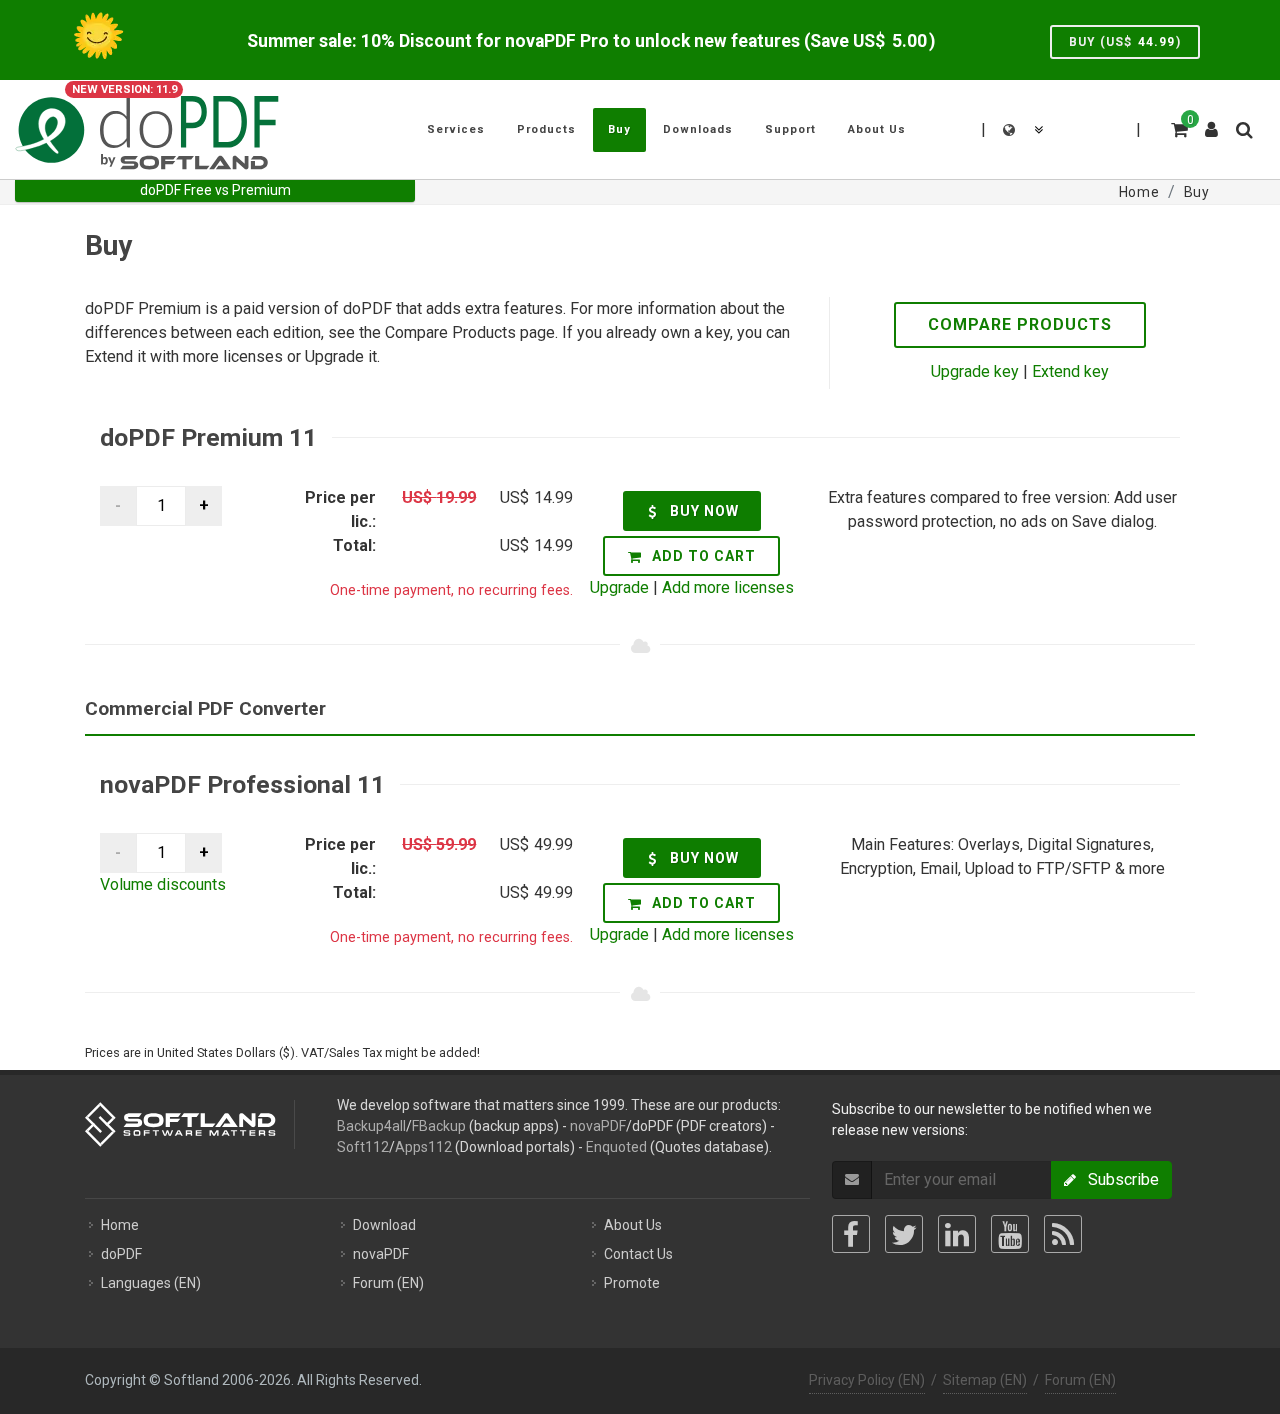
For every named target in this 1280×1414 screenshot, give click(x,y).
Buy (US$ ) (1125, 42)
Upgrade (619, 587)
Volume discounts (163, 884)
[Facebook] (851, 1234)
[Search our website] (1243, 127)
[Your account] (1212, 122)
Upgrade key (975, 371)
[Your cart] (1178, 127)
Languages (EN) (151, 1283)
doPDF (121, 1254)
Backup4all (371, 1126)
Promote (632, 1283)
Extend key (1070, 371)
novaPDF (598, 1126)
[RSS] (1063, 1234)
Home (120, 1225)
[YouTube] (1010, 1234)
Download (384, 1225)
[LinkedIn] (957, 1234)
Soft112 (363, 1147)
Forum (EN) (388, 1283)
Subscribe (1117, 1179)
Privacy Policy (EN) (867, 1380)
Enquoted (616, 1147)
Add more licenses (728, 587)
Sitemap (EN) (985, 1380)
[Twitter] (904, 1234)
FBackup (439, 1126)
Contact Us (638, 1254)
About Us (633, 1225)
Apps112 (423, 1147)
